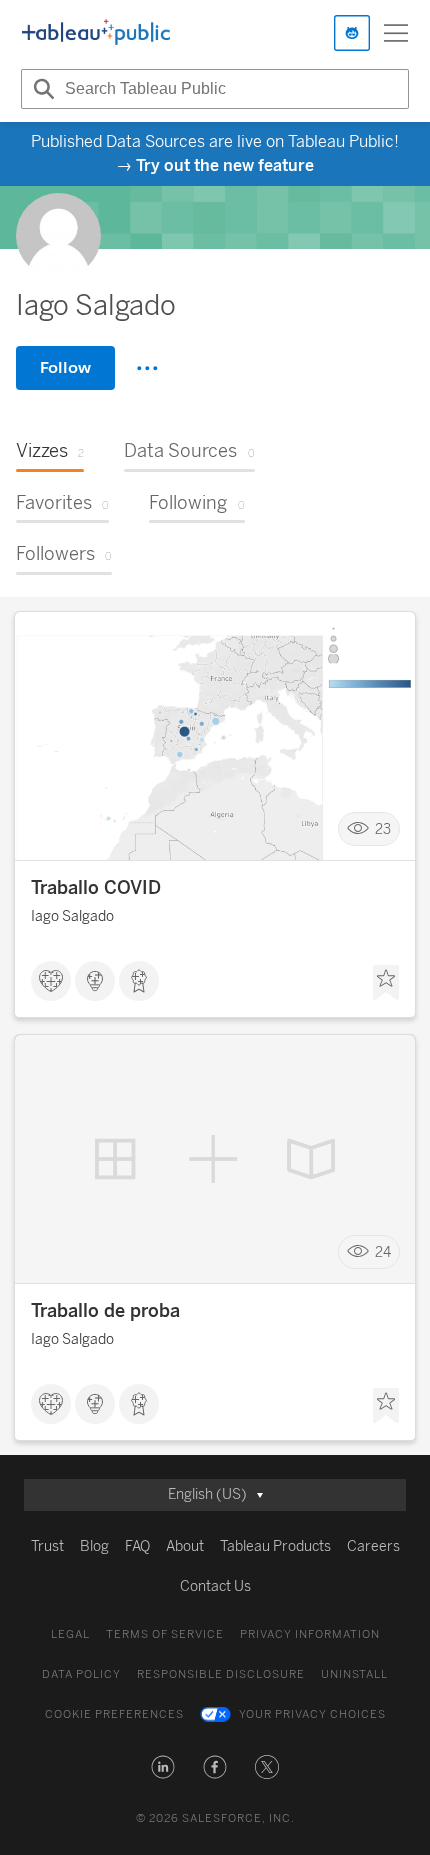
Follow (65, 367)
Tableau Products (275, 1546)
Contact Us (215, 1586)
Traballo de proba (105, 1311)
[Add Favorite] (386, 983)
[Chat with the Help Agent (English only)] (352, 33)
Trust (47, 1546)
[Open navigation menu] (396, 33)
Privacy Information (310, 1634)
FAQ (137, 1546)
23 (383, 829)
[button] (163, 1767)
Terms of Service (165, 1634)
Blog (94, 1546)
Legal (70, 1634)
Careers (373, 1546)
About (185, 1546)
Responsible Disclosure (221, 1674)
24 (383, 1252)
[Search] (41, 89)
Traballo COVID (96, 888)
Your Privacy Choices (312, 1714)
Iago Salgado (72, 916)
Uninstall (354, 1674)
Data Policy (81, 1674)
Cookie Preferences (114, 1714)
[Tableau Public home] (96, 33)
